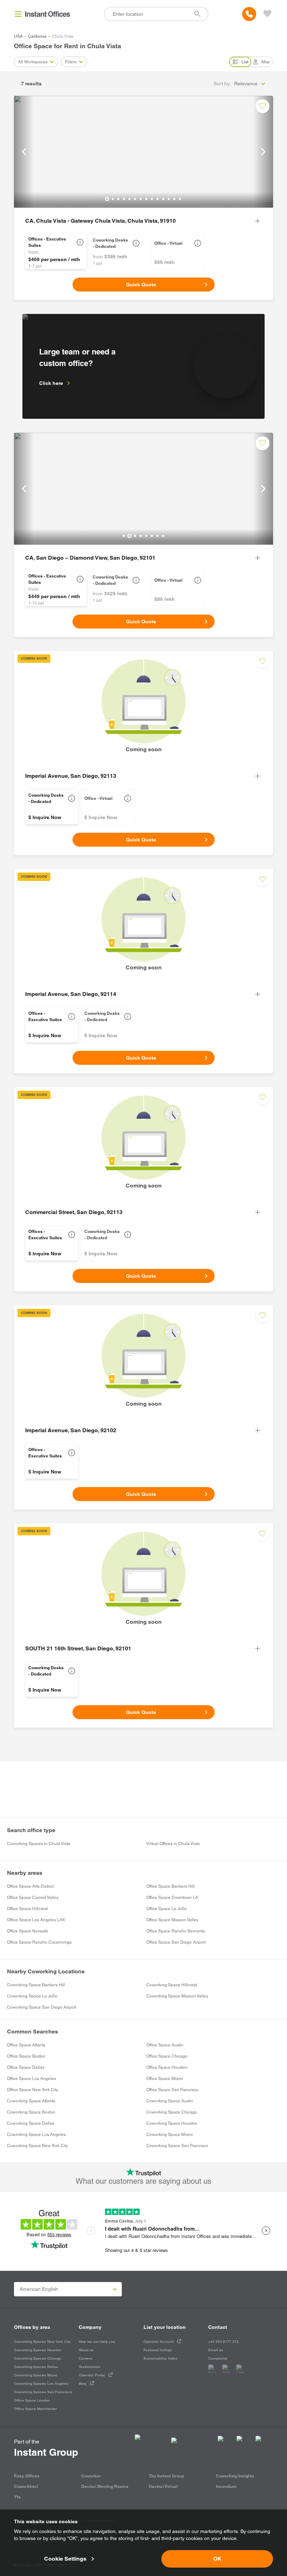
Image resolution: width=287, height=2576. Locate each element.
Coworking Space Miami (170, 2134)
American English (39, 2289)
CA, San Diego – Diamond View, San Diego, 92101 (90, 558)
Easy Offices (27, 2476)
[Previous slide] (24, 152)
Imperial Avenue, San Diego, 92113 (71, 776)
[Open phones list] (249, 14)
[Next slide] (263, 152)
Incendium (226, 2486)
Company (90, 2327)
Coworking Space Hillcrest (171, 1985)
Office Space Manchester (36, 2409)
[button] (80, 242)
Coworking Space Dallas (31, 2123)
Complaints (218, 2358)
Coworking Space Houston (172, 2123)
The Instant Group (166, 2476)
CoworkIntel (26, 2486)
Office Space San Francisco (172, 2090)
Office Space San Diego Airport (176, 1942)
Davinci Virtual (163, 2486)
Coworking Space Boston (31, 2112)
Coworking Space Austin (170, 2101)
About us (86, 2350)
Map (266, 62)
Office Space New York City (33, 2090)
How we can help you (97, 2342)
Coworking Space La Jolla (32, 1996)
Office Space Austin (165, 2045)
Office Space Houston (167, 2067)
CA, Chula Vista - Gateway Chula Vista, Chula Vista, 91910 (100, 221)
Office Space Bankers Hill (170, 1886)
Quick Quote (141, 285)
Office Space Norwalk (27, 1931)
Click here (51, 383)
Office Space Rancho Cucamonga (39, 1942)
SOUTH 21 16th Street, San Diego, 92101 (78, 1648)
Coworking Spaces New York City (42, 2342)
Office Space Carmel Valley (33, 1897)
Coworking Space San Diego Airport (41, 2007)
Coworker (91, 2476)
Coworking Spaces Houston (38, 2350)
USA (18, 36)
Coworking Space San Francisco (177, 2146)
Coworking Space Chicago (172, 2112)
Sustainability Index (160, 2358)
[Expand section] (258, 221)
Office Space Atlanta (26, 2045)
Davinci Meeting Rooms (105, 2486)
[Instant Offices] (48, 14)
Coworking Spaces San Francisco (43, 2392)
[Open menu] (18, 14)
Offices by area (32, 2327)
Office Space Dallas (26, 2067)
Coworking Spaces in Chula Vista (39, 1844)
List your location (165, 2327)
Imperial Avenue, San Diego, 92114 (71, 994)
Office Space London (32, 2400)
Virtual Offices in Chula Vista (173, 1844)
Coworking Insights (235, 2476)
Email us (216, 2350)
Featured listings (158, 2350)
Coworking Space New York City (37, 2146)
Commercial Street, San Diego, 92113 (74, 1212)
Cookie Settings (65, 2559)
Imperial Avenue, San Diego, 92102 (71, 1430)
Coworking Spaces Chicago (38, 2358)
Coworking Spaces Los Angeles (41, 2384)
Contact (218, 2327)
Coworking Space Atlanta (31, 2101)
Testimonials (90, 2367)
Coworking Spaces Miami (36, 2375)
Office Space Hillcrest (27, 1909)
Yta (17, 2497)
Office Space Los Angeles (31, 2079)
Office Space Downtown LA (172, 1897)
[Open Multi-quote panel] (267, 14)
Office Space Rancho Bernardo (176, 1931)
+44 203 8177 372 (223, 2342)
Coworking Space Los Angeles (36, 2134)
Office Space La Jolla (166, 1909)
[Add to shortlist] (262, 106)
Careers (86, 2358)
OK (217, 2559)
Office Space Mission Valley (172, 1920)
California (37, 36)
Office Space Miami (165, 2079)
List (245, 62)
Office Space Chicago (167, 2056)
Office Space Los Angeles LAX (36, 1920)
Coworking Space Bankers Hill (36, 1985)
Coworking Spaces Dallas (36, 2367)
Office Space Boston (26, 2056)
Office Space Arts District (30, 1886)
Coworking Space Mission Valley (177, 1996)
